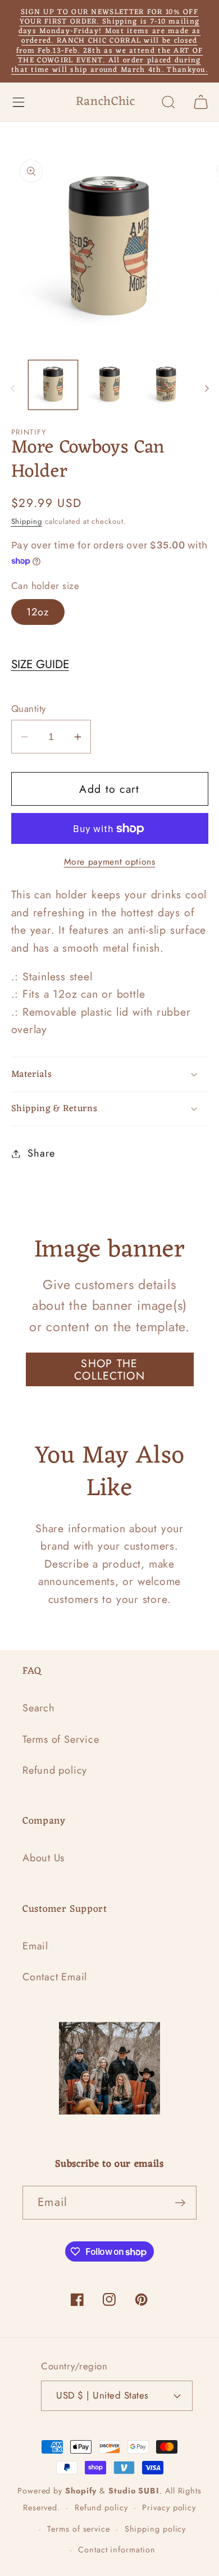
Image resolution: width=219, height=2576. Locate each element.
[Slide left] (12, 389)
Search (39, 1708)
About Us (44, 1858)
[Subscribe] (180, 2203)
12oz (38, 612)
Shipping (27, 521)
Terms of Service (61, 1739)
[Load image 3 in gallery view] (166, 385)
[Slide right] (207, 389)
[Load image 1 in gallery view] (53, 385)
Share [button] (41, 1153)
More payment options (110, 862)
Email (35, 1946)
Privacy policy (169, 2508)
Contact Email (55, 1977)
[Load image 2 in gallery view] (109, 385)
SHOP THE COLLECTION (109, 1370)
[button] (18, 102)
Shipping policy (156, 2529)
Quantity (29, 709)
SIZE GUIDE (40, 664)
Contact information (117, 2550)
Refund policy (55, 1770)
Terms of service (79, 2529)
